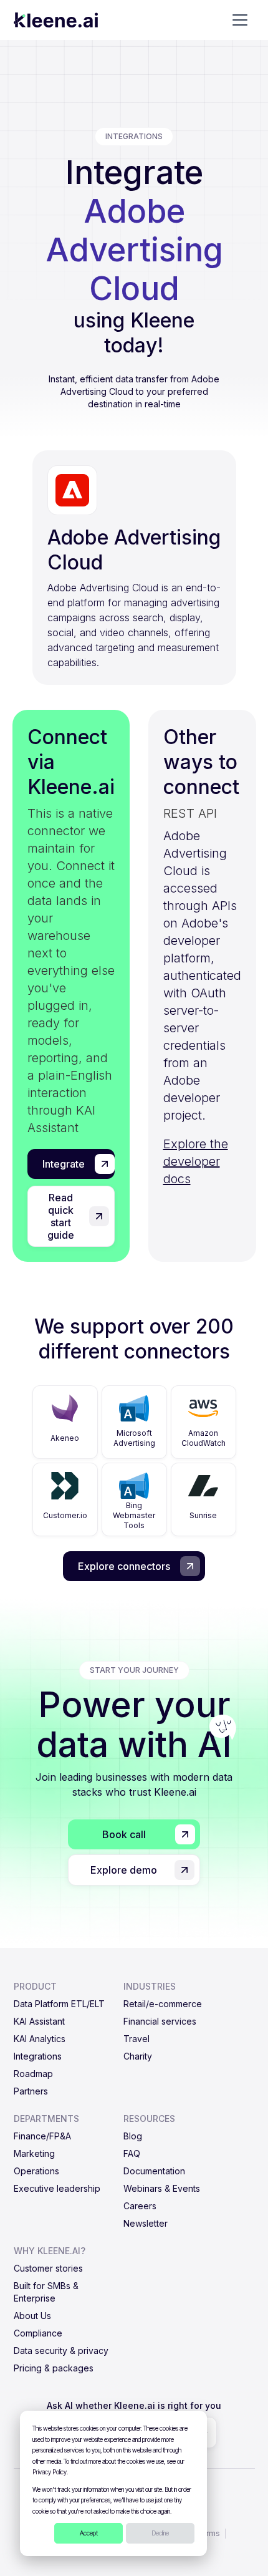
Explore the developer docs (196, 1161)
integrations (134, 136)
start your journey (134, 1670)
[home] (56, 20)
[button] (240, 20)
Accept (89, 2533)
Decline (160, 2533)
